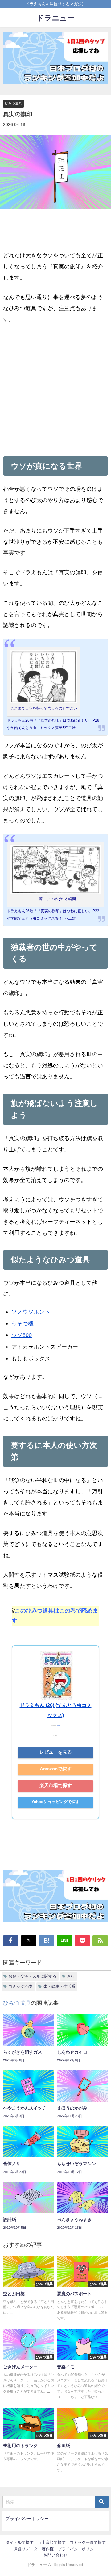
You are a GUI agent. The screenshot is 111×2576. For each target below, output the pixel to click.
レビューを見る (56, 1752)
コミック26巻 (21, 1986)
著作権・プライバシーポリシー (70, 2549)
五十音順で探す (52, 2542)
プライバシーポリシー (27, 2519)
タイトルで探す (20, 2542)
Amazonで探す (56, 1769)
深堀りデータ (26, 2549)
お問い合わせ (55, 2555)
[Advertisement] (55, 389)
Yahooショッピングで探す (55, 1802)
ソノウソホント (31, 1312)
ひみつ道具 (13, 103)
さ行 (71, 1976)
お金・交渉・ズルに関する (32, 1976)
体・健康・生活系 (59, 1986)
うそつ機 (23, 1324)
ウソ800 (22, 1335)
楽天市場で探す (56, 1785)
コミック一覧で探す (88, 2542)
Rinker (58, 1725)
